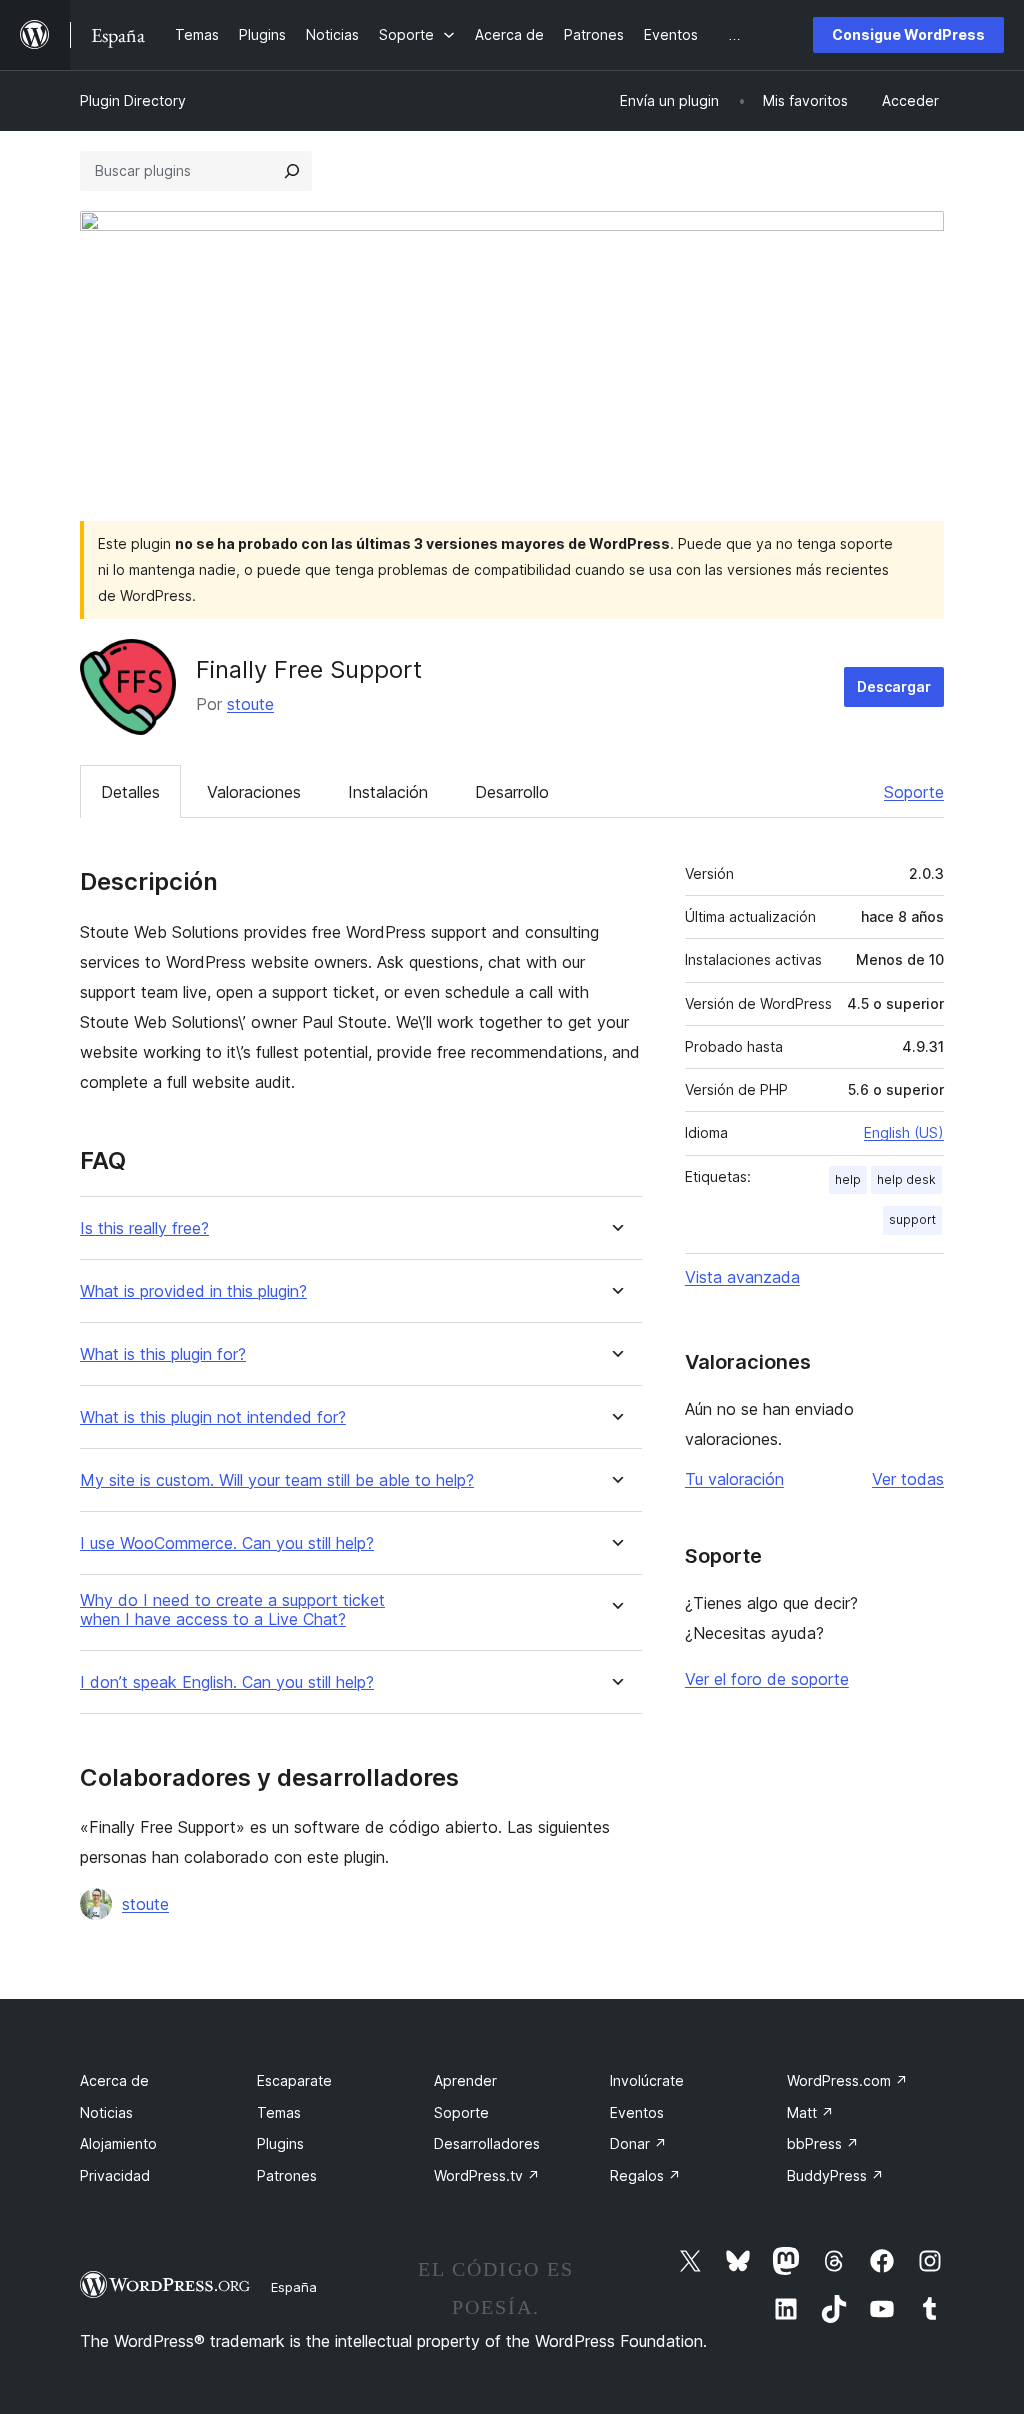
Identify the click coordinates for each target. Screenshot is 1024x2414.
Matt (810, 2112)
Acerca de (114, 2080)
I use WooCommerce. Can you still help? (227, 1543)
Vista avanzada (742, 1277)
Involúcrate (647, 2080)
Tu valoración (734, 1479)
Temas (279, 2112)
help (848, 1179)
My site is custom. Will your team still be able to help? (277, 1480)
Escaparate (294, 2080)
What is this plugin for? (163, 1354)
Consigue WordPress (908, 34)
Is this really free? (144, 1228)
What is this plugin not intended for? (213, 1417)
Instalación (388, 792)
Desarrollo (512, 792)
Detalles (130, 792)
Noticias (106, 2112)
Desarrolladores (487, 2143)
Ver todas (908, 1479)
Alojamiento (118, 2143)
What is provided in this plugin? (193, 1291)
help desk (906, 1179)
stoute (250, 704)
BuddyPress (835, 2175)
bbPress (823, 2143)
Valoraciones (254, 792)
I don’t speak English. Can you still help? (227, 1682)
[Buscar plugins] (292, 171)
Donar (638, 2143)
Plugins (280, 2143)
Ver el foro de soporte (767, 1679)
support (912, 1219)
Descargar (894, 686)
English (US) (904, 1132)
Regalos (645, 2175)
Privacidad (115, 2175)
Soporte (914, 792)
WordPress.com (847, 2080)
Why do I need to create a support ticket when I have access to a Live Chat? (232, 1610)
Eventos (637, 2112)
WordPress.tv (487, 2175)
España (294, 2287)
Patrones (287, 2175)
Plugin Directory (133, 100)
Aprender (465, 2080)
